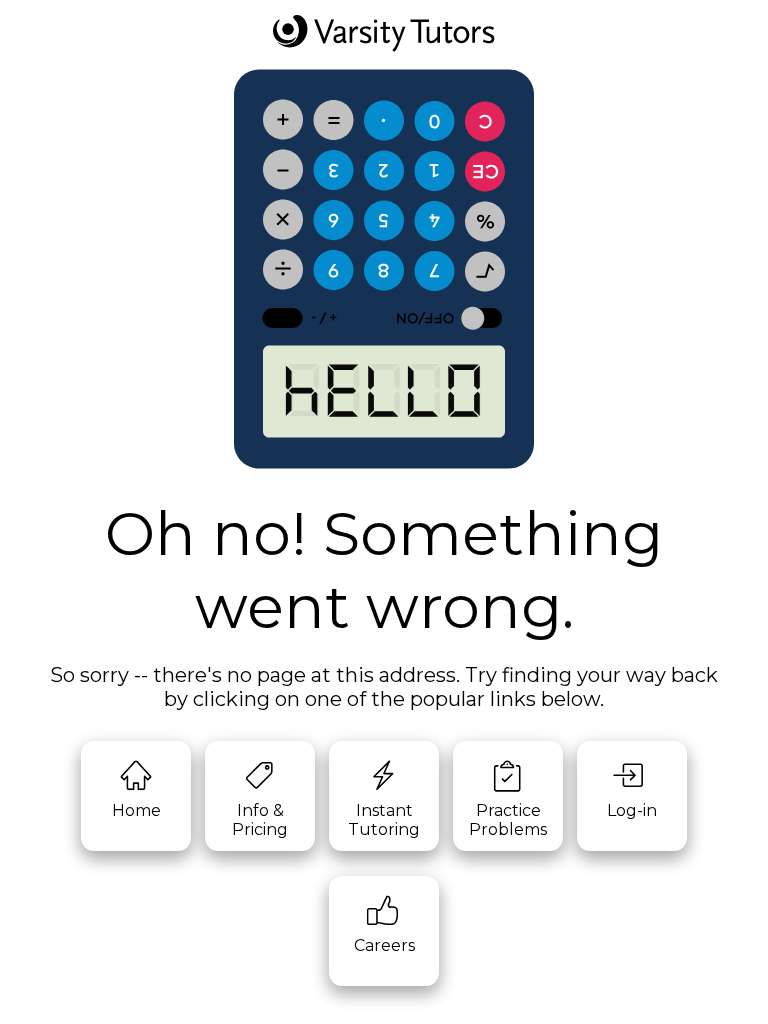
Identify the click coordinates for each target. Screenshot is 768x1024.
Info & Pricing (260, 820)
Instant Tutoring (384, 820)
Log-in (632, 810)
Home (136, 810)
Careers (384, 945)
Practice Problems (508, 820)
